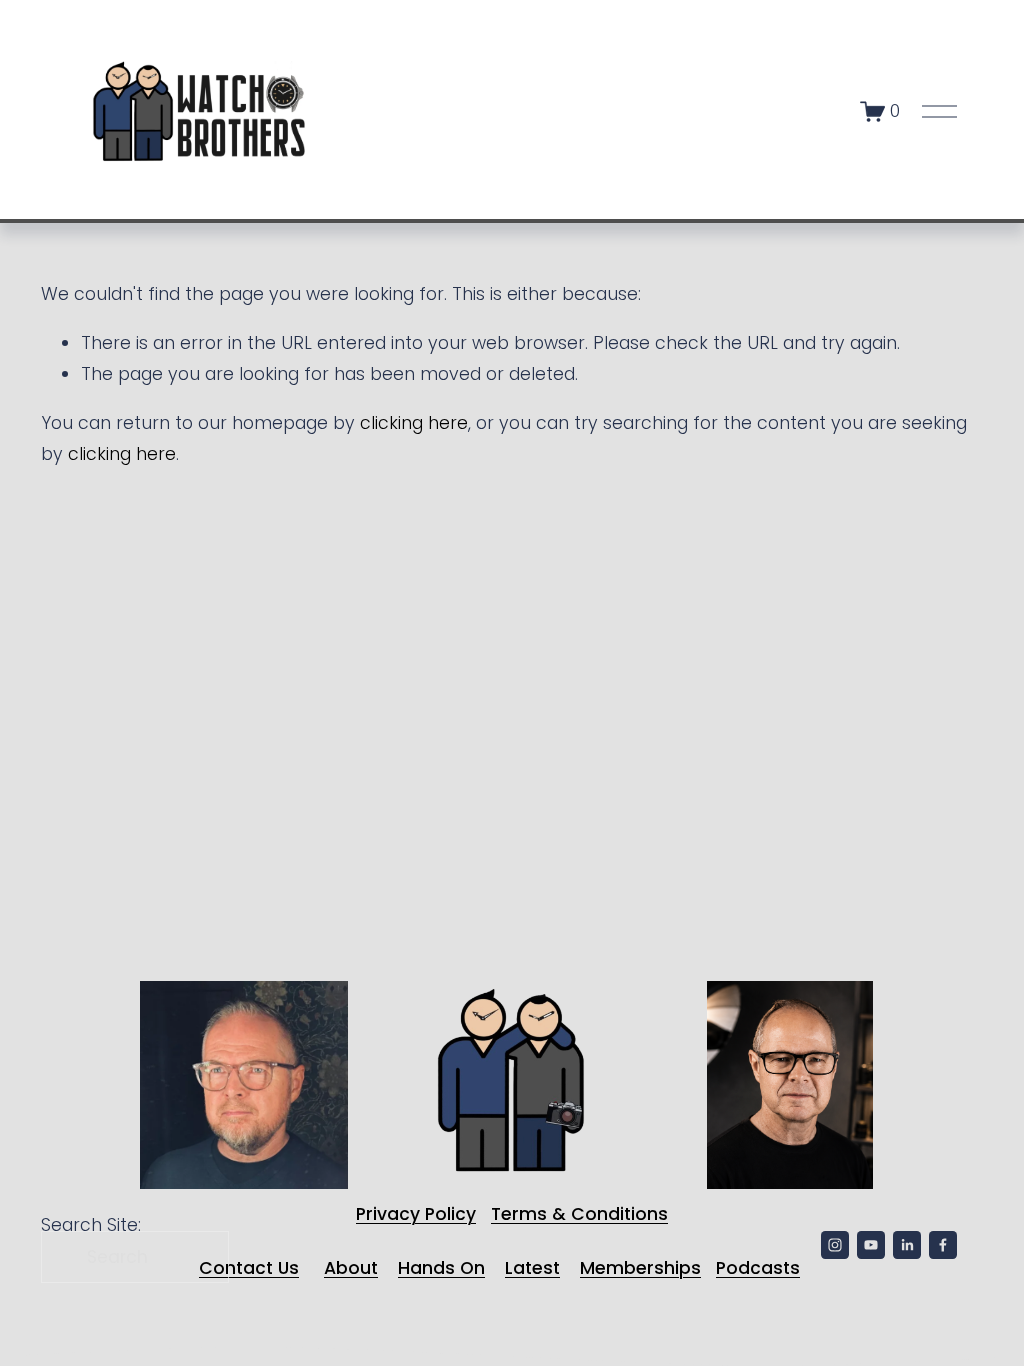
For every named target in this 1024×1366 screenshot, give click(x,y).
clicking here (414, 423)
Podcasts (758, 1268)
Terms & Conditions (579, 1214)
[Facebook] (943, 1245)
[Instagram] (835, 1245)
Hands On (441, 1268)
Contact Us (249, 1268)
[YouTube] (871, 1245)
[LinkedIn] (907, 1245)
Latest (532, 1268)
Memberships (640, 1268)
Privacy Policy (416, 1214)
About (351, 1268)
